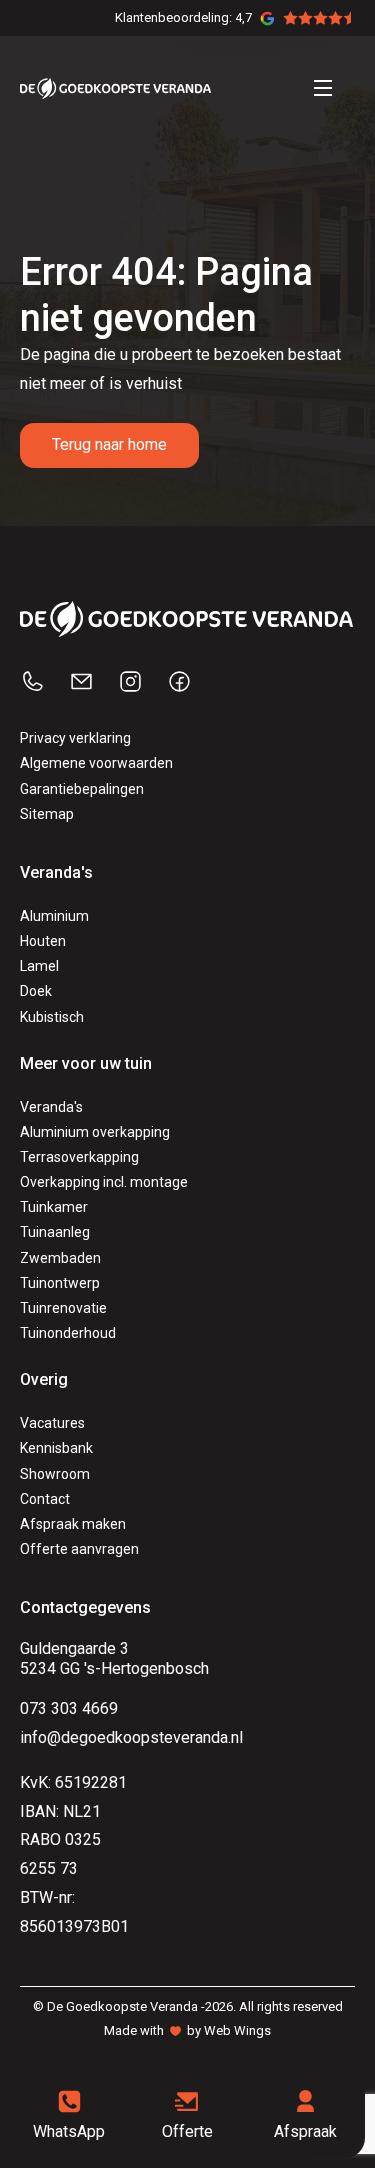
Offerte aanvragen (79, 1549)
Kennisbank (56, 1448)
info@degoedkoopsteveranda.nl (131, 1737)
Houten (43, 941)
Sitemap (47, 814)
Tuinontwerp (60, 1283)
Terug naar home (109, 444)
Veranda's (51, 1107)
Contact (45, 1499)
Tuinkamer (54, 1207)
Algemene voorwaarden (96, 763)
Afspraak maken (73, 1524)
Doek (36, 991)
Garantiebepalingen (82, 789)
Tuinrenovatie (63, 1308)
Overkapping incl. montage (104, 1182)
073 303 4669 (69, 1708)
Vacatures (52, 1423)
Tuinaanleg (55, 1232)
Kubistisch (52, 1017)
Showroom (55, 1474)
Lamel (39, 966)
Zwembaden (60, 1258)
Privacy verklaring (75, 738)
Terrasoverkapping (79, 1157)
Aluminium (54, 916)
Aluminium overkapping (95, 1132)
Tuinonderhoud (68, 1333)
